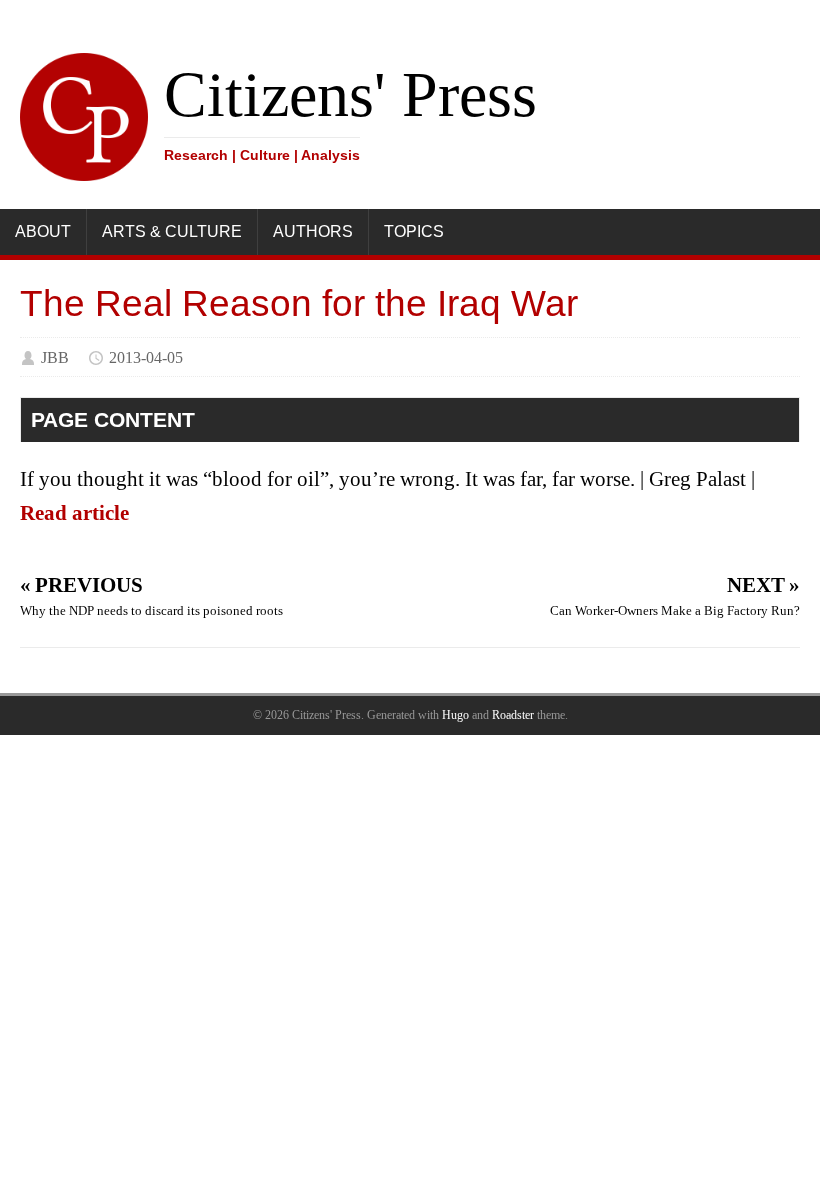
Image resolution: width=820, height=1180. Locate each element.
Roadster (513, 715)
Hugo (455, 715)
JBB (55, 357)
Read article (74, 513)
